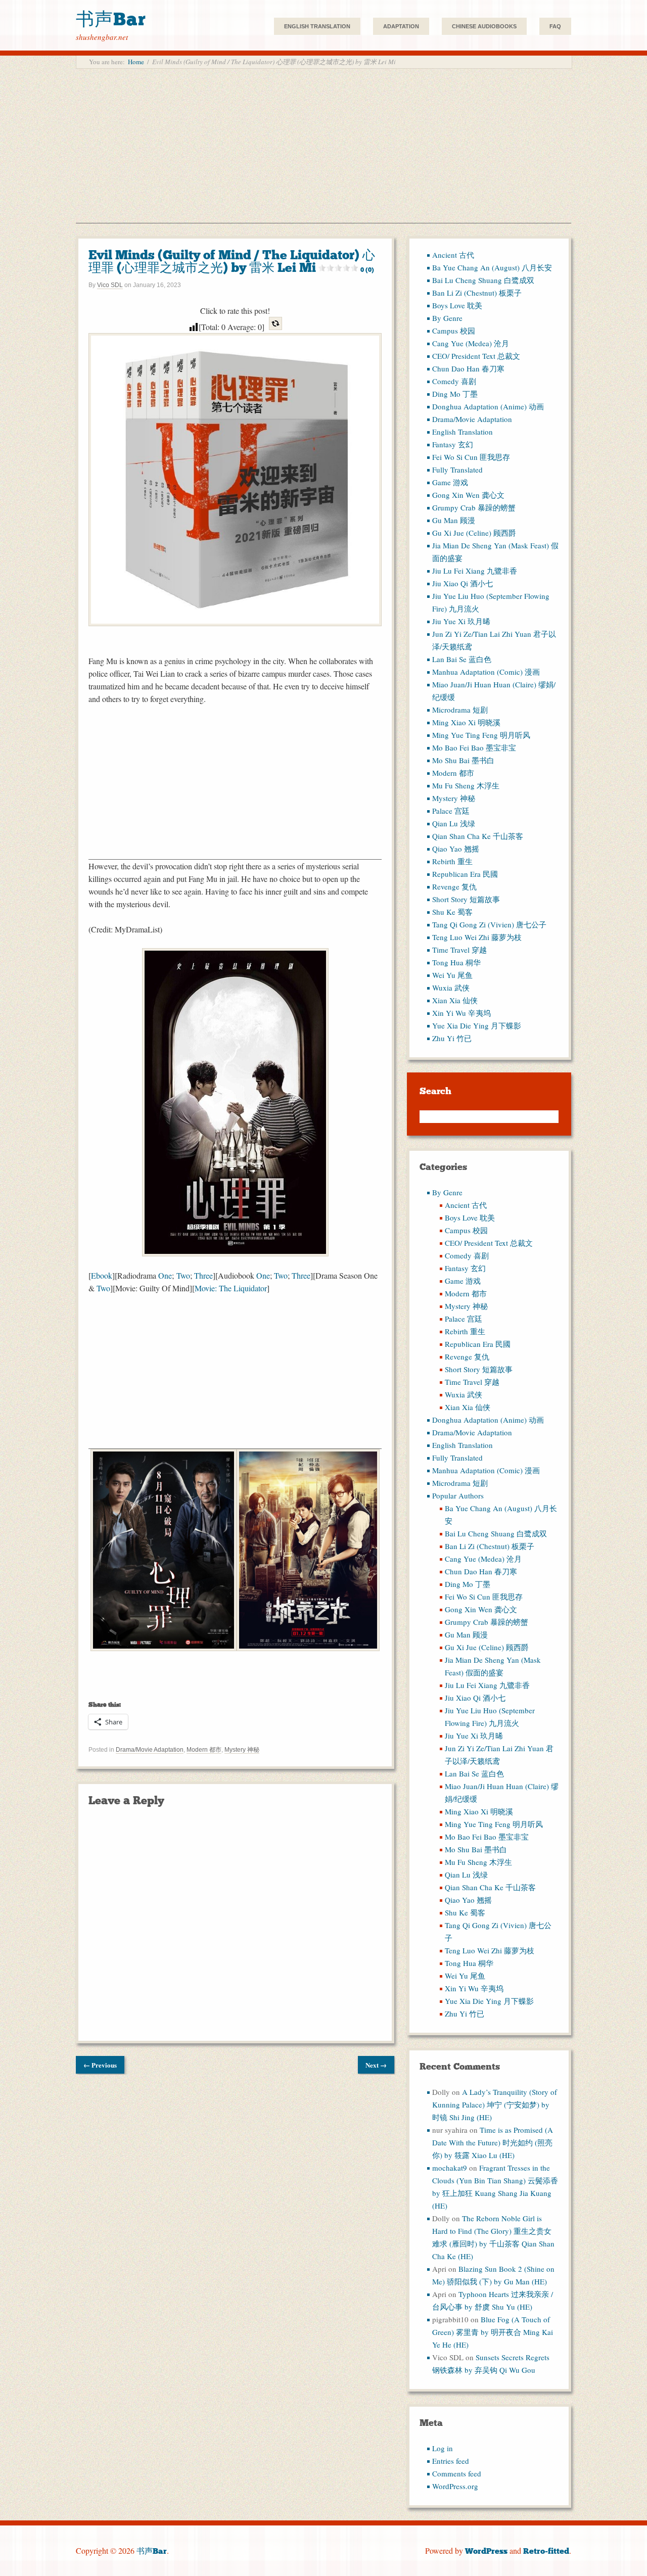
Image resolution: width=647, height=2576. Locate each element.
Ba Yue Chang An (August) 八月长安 (492, 267)
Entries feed (451, 2461)
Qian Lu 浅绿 (454, 823)
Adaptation (401, 26)
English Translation (317, 26)
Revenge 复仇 (454, 886)
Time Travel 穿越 (459, 950)
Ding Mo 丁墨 (455, 394)
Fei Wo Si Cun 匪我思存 (471, 457)
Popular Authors (458, 1495)
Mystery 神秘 (242, 1750)
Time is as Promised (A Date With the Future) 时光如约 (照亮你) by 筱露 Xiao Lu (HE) (493, 2142)
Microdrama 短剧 (460, 710)
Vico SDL (110, 285)
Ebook (102, 1275)
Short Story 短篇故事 (466, 899)
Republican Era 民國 (465, 874)
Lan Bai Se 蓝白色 (462, 659)
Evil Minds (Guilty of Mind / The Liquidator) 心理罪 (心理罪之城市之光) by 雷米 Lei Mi (232, 261)
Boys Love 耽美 (457, 305)
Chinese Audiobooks (484, 26)
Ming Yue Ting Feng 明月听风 (481, 735)
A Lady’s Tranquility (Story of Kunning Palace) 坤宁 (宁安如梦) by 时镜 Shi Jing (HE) (495, 2104)
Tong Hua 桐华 (456, 962)
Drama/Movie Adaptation (150, 1750)
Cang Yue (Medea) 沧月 (471, 343)
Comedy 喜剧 (454, 381)
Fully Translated (457, 470)
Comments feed (457, 2473)
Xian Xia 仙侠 (455, 1000)
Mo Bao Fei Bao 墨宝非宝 (474, 747)
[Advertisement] (323, 152)
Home (136, 62)
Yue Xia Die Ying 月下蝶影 (477, 1025)
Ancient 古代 (453, 255)
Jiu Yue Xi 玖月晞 (461, 621)
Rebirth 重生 (452, 861)
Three (203, 1275)
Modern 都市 (204, 1750)
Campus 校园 (454, 331)
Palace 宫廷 (451, 811)
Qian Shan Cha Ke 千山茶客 (478, 836)
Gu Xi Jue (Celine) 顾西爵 (474, 533)
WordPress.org (455, 2486)
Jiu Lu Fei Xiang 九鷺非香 (475, 571)
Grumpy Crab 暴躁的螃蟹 (474, 507)
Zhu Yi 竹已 (452, 1038)
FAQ (555, 26)
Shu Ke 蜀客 (452, 912)
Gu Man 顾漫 (454, 520)
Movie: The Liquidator (231, 1288)
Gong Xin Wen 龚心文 (468, 495)
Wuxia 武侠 (451, 988)
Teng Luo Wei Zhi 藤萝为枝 (477, 937)
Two (183, 1275)
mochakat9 (450, 2168)
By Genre (447, 318)
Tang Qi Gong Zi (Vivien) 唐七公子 (489, 924)
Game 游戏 (450, 482)
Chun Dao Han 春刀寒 (468, 368)
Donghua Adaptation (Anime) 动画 (488, 406)
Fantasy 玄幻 (453, 444)
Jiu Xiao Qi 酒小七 (463, 583)
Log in (443, 2448)
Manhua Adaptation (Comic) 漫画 (486, 672)
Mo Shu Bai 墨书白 (463, 760)
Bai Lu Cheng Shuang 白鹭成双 (483, 280)
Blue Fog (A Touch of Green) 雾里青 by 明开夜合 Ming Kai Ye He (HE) (493, 2332)
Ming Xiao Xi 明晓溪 (466, 722)
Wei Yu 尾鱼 (452, 975)
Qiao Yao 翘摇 (456, 849)
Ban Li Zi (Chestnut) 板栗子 (477, 293)
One (165, 1275)
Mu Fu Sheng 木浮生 (466, 785)
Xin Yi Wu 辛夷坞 (461, 1013)
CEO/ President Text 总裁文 (476, 356)
